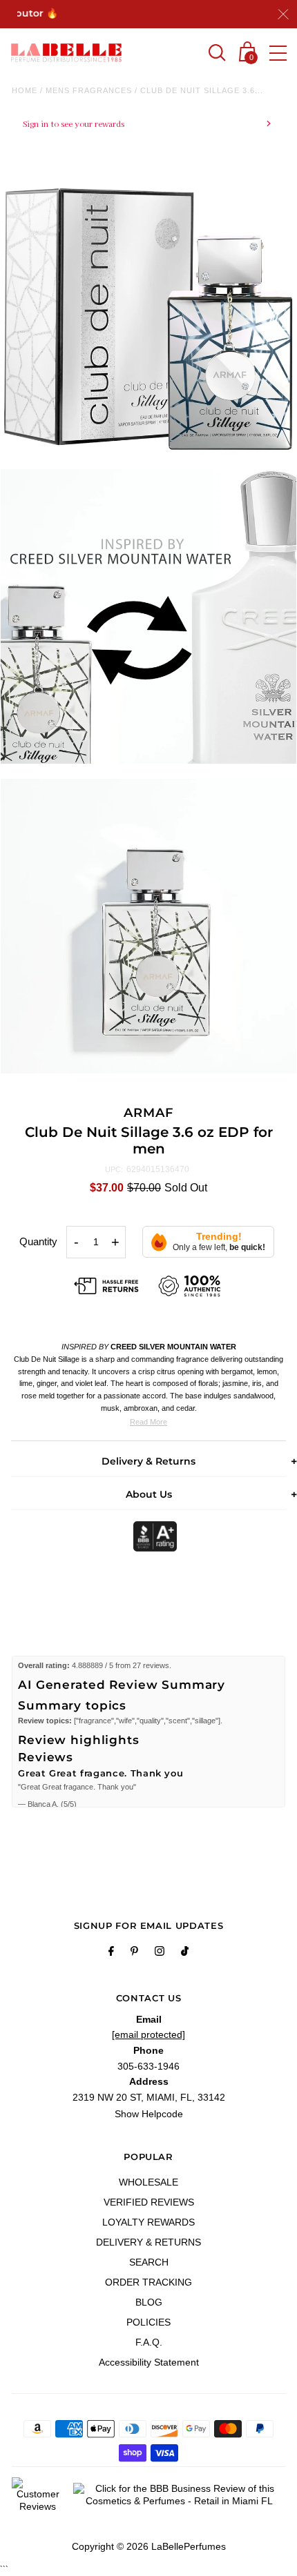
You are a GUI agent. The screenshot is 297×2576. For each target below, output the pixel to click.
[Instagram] (160, 1953)
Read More (148, 1422)
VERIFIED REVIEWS (149, 2202)
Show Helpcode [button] (149, 2114)
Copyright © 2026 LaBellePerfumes (149, 2546)
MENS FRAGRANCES (89, 90)
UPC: (114, 1169)
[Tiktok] (185, 1953)
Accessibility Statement (149, 2362)
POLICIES (148, 2322)
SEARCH (149, 2262)
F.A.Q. (149, 2342)
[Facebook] (111, 1953)
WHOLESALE (148, 2182)
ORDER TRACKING (148, 2282)
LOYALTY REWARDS (148, 2222)
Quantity (38, 1241)
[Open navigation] (278, 53)
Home (25, 90)
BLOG (149, 2302)
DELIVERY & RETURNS (148, 2242)
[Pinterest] (134, 1953)
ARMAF (148, 1113)
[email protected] (148, 2034)
